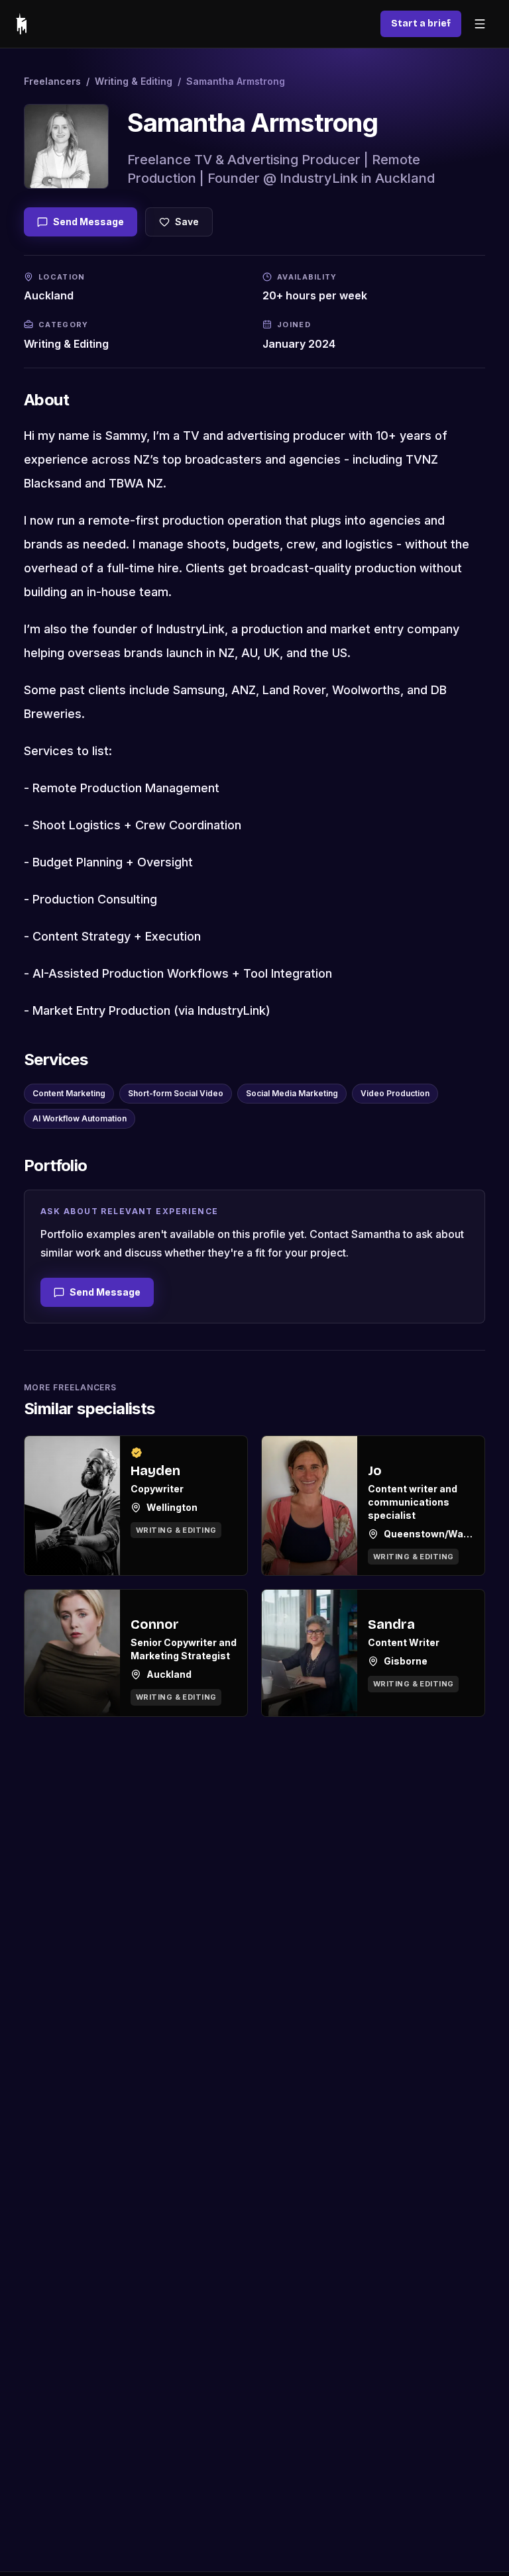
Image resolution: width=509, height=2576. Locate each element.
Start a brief (421, 24)
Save (187, 222)
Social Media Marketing (292, 1093)
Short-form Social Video (176, 1093)
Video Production (395, 1093)
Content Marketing (69, 1093)
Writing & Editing (134, 81)
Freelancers (52, 81)
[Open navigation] (480, 24)
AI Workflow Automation (80, 1118)
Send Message (88, 222)
